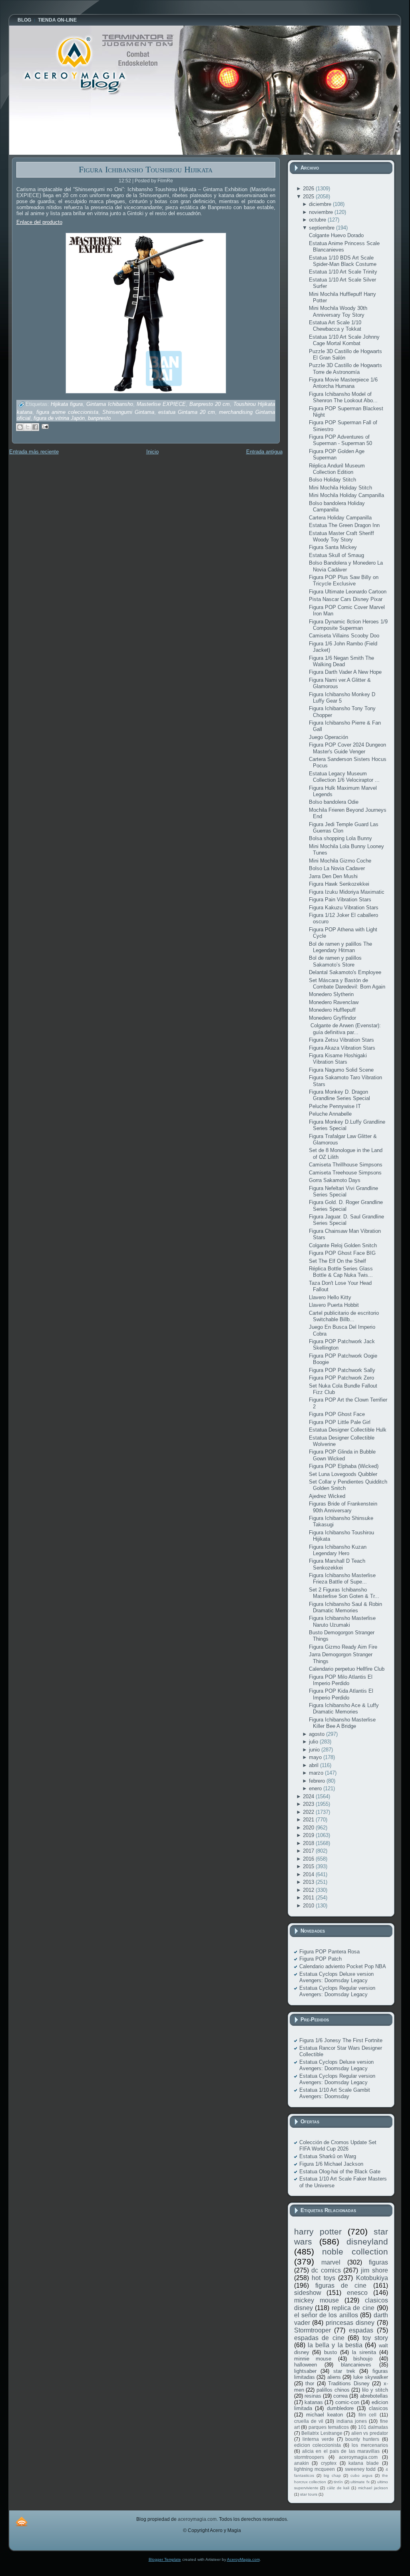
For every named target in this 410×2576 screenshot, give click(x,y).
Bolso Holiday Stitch (332, 480)
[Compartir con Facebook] (35, 427)
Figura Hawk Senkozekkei (339, 884)
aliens (334, 2377)
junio (315, 1750)
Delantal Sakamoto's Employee (345, 972)
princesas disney (350, 2323)
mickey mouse (316, 2300)
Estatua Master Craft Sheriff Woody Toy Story (341, 536)
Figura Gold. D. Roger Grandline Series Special (346, 1205)
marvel (331, 2262)
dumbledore (340, 2408)
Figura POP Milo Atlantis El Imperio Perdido (341, 1680)
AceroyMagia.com (243, 2559)
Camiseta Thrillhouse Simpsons (346, 1165)
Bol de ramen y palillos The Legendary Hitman (340, 947)
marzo (317, 1773)
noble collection (355, 2252)
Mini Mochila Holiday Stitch (340, 488)
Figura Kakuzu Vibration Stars (344, 908)
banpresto (99, 418)
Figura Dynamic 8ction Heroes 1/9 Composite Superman (348, 625)
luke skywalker (371, 2377)
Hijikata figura (67, 404)
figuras (378, 2262)
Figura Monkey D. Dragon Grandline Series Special (339, 1095)
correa (340, 2396)
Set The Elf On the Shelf (337, 1261)
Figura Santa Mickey (333, 547)
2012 (309, 1890)
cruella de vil (309, 2421)
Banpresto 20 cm (210, 404)
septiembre (322, 228)
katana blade (364, 2463)
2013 (309, 1882)
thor (310, 2383)
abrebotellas (374, 2396)
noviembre (322, 212)
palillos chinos (333, 2390)
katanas (314, 2402)
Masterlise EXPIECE (161, 404)
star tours (309, 2494)
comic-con (347, 2402)
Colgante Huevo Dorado (336, 235)
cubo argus (361, 2475)
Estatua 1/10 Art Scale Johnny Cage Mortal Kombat (344, 340)
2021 (309, 1820)
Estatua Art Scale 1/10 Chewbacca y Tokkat (335, 326)
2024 (309, 1796)
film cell (367, 2415)
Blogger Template (165, 2559)
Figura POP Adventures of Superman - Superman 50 (340, 440)
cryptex (329, 2463)
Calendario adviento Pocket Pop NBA (343, 1966)
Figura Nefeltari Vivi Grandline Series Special (343, 1191)
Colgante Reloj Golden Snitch (343, 1245)
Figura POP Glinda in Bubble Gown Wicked (342, 1455)
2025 (309, 197)
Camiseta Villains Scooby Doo (344, 636)
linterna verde (318, 2439)
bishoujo (363, 2359)
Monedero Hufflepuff (332, 1010)
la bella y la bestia (335, 2345)
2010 (309, 1906)
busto (330, 2352)
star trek (344, 2371)
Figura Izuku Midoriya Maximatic (347, 892)
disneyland (367, 2242)
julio (314, 1742)
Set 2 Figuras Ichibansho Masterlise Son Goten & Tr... (344, 1593)
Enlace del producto (39, 222)
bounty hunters (362, 2439)
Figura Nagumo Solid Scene (341, 1070)
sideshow (308, 2293)
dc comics (326, 2270)
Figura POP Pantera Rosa (329, 1952)
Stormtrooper (312, 2330)
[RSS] (22, 2521)
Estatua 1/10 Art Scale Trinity (343, 272)
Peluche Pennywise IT (335, 1106)
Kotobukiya (372, 2278)
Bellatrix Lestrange (322, 2433)
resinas (313, 2396)
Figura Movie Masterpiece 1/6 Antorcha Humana (343, 383)
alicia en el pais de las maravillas (341, 2451)
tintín (338, 2482)
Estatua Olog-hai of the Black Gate (340, 2172)
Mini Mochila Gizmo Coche (340, 861)
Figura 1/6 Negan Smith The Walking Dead (341, 661)
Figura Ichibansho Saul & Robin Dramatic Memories (345, 1607)
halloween (306, 2365)
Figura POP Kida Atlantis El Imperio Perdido (341, 1694)
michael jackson (373, 2488)
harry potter (318, 2232)
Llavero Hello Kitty (330, 1297)
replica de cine (353, 2308)
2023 (309, 1804)
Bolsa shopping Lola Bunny (340, 838)
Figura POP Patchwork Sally (342, 1370)
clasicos (378, 2408)
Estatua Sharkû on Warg (328, 2156)
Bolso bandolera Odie (334, 802)
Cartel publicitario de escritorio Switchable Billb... (344, 1316)
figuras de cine (341, 2285)
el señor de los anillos (326, 2315)
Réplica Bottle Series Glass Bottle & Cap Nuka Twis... (341, 1272)
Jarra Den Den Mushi (333, 876)
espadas (361, 2330)
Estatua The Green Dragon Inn (344, 525)
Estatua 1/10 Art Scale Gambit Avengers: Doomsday (335, 2093)
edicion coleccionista (317, 2445)
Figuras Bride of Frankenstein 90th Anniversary (343, 1507)
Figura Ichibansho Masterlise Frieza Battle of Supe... (342, 1579)
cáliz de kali (338, 2488)
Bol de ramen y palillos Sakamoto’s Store (335, 961)
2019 (309, 1835)
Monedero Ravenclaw (334, 1002)
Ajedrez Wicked (327, 1496)
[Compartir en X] (28, 427)
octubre (318, 220)
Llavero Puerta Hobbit (334, 1305)
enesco (357, 2293)
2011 (309, 1898)
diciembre (321, 204)
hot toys (323, 2278)
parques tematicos (329, 2427)
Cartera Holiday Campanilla (340, 518)
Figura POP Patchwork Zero (341, 1378)
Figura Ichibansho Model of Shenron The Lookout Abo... (343, 397)
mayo (316, 1757)
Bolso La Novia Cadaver (337, 868)
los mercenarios (370, 2445)
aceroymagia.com (358, 2457)
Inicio (152, 452)
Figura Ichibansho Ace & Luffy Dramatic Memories (344, 1708)
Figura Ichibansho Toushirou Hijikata (146, 169)
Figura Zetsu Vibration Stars (341, 1040)
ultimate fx (360, 2482)
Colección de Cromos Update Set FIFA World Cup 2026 (338, 2146)
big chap (332, 2475)
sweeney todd (360, 2469)
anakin (302, 2463)
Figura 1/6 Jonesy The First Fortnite (341, 2040)
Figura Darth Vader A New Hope (345, 672)
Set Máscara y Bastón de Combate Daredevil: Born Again (347, 983)
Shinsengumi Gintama (128, 412)
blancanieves (356, 2365)
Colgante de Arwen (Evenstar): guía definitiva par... (345, 1029)
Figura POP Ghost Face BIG (342, 1253)
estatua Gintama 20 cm (187, 412)
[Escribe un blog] (20, 427)
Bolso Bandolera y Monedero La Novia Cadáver (346, 566)
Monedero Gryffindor (332, 1018)
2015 (309, 1866)
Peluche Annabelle (330, 1114)
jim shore (374, 2270)
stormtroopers (309, 2457)
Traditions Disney (349, 2383)
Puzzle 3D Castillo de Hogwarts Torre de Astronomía (345, 368)
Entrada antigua (264, 452)
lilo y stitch (375, 2390)
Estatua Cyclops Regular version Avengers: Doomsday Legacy (337, 1991)
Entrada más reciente (34, 452)
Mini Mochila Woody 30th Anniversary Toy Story (338, 311)
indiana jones (352, 2421)
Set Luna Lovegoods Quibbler (343, 1474)
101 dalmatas (373, 2427)
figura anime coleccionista (67, 412)
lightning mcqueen (315, 2469)
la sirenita (364, 2352)
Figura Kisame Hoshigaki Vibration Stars (338, 1059)
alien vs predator (370, 2433)
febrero (318, 1781)
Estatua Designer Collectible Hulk (348, 1430)
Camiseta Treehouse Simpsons (345, 1173)
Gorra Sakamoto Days (335, 1180)
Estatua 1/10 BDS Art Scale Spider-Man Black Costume (343, 261)
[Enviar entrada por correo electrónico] (44, 426)
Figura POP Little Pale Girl (340, 1422)
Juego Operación (328, 737)
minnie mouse (313, 2359)
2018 (309, 1843)
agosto (317, 1734)
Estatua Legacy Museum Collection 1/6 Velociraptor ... (344, 777)
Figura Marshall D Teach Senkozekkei (337, 1564)
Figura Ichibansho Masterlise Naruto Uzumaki (342, 1621)
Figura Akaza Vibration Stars (342, 1048)
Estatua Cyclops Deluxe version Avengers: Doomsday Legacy (336, 1977)
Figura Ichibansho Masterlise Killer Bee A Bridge (342, 1723)
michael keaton (324, 2415)
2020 (309, 1828)
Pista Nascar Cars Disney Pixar (346, 599)
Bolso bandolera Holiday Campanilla (337, 506)
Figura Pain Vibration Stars (340, 900)
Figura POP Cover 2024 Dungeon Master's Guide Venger (347, 748)
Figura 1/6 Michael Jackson (331, 2164)
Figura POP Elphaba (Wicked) (344, 1466)
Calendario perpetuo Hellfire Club (347, 1669)
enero (316, 1788)
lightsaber (305, 2371)
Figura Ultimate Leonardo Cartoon (348, 592)
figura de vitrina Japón (59, 418)
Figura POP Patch (320, 1959)
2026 (309, 189)
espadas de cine (319, 2338)
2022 (309, 1812)
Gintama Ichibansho (110, 404)
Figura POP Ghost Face (337, 1414)
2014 (309, 1874)
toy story (375, 2338)
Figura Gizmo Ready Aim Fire (343, 1647)
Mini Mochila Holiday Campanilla (346, 495)
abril (314, 1765)
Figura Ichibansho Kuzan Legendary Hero (338, 1550)
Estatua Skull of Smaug (336, 555)
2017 (309, 1851)
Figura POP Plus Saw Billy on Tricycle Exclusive (344, 580)
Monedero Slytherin (331, 994)
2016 (309, 1859)
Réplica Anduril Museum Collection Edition (337, 469)
